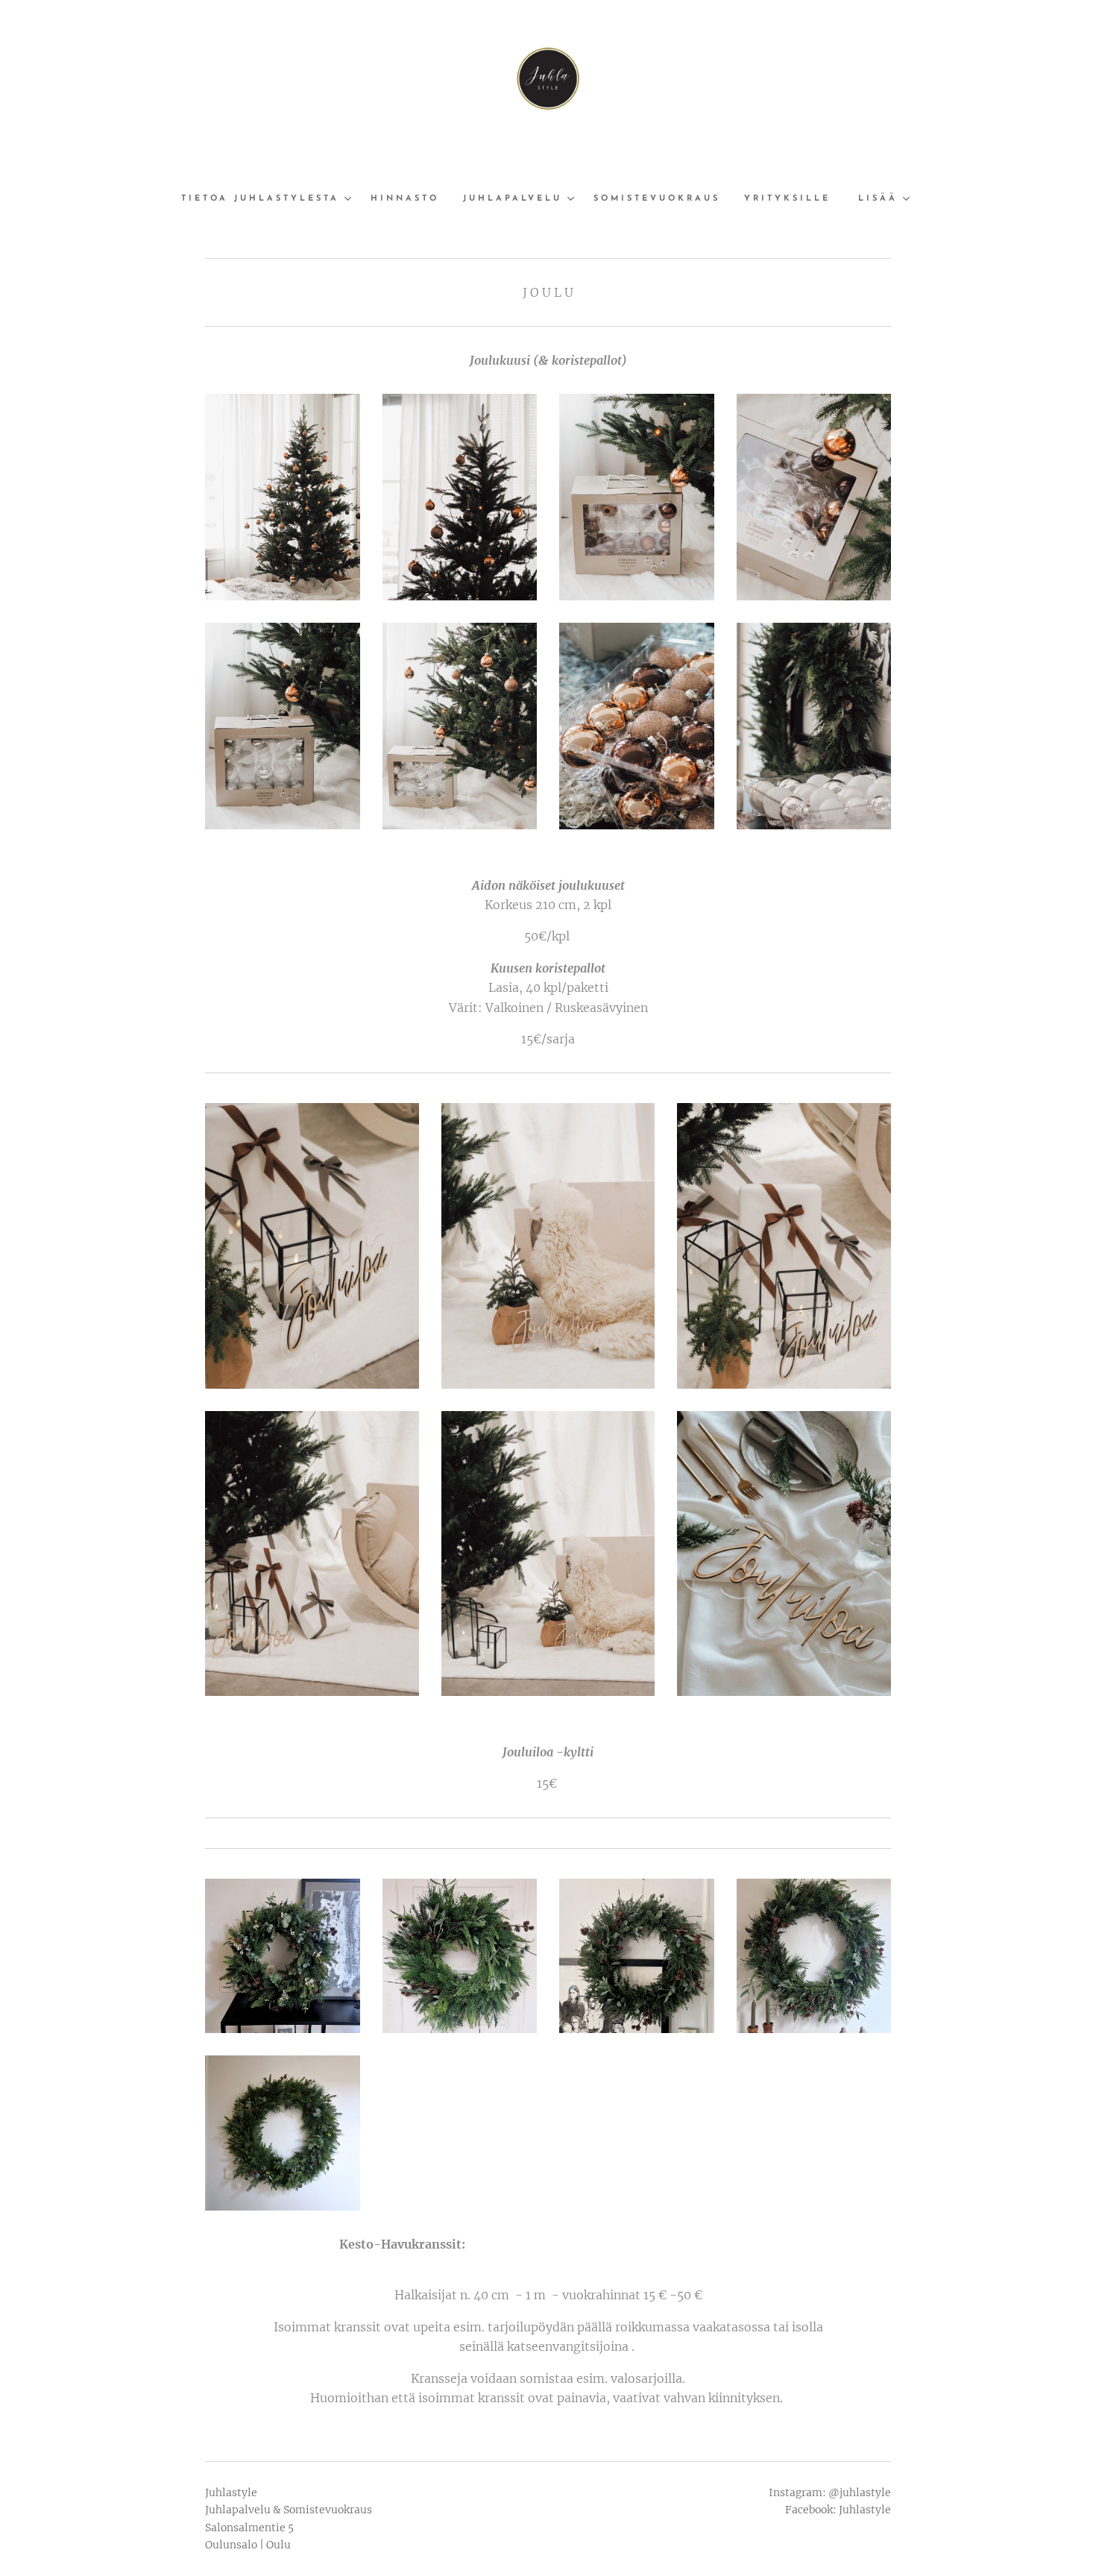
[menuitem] (270, 199)
